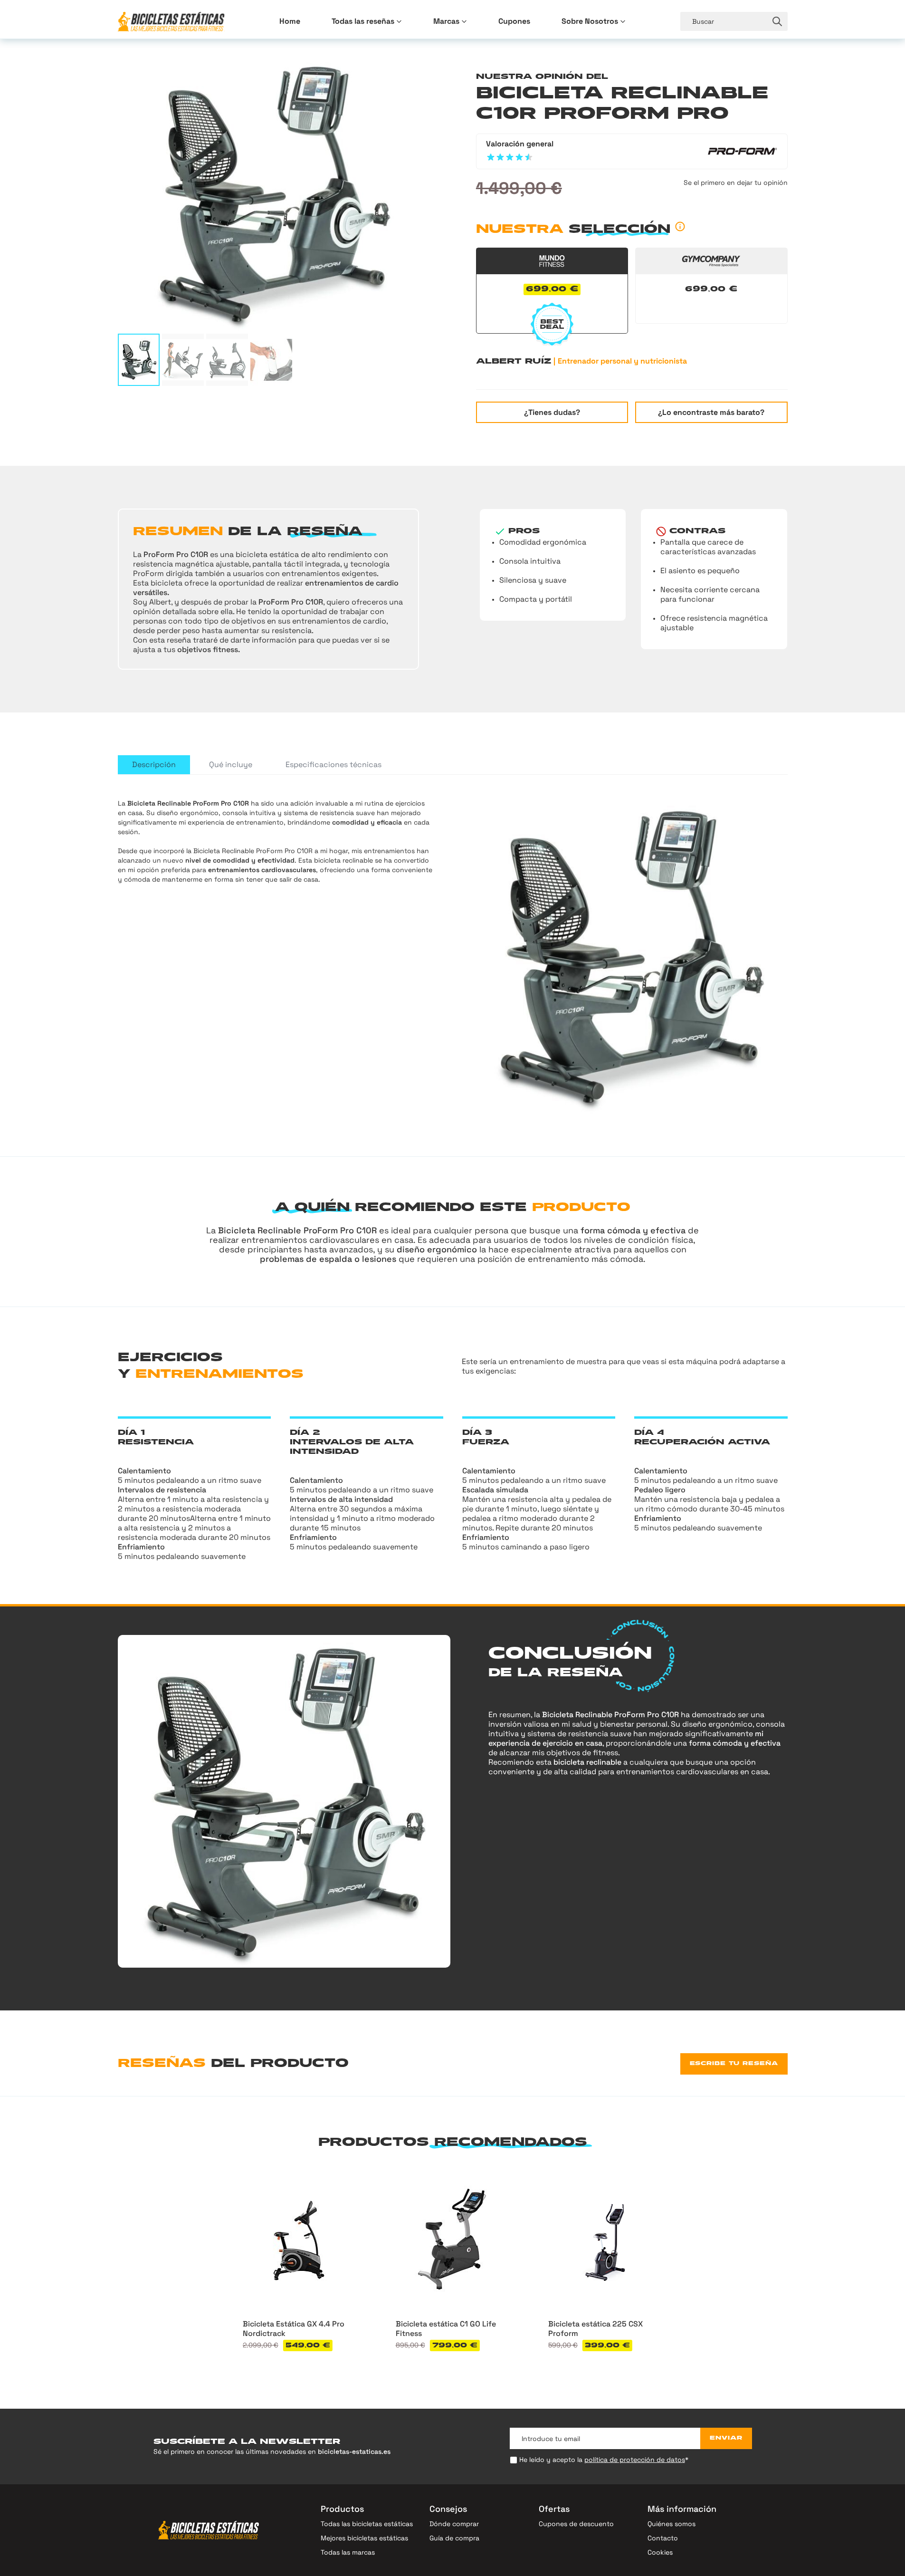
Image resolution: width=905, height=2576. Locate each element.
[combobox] (724, 21)
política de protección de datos (635, 2460)
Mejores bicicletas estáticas (364, 2538)
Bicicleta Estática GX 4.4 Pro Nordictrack (294, 2329)
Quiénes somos (672, 2524)
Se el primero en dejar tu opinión (736, 183)
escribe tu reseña (734, 2064)
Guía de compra (454, 2538)
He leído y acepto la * (604, 2460)
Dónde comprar (454, 2524)
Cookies (660, 2552)
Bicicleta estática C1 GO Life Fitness (446, 2329)
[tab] (154, 765)
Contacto (663, 2538)
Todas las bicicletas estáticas (367, 2524)
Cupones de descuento (576, 2524)
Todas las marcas (348, 2552)
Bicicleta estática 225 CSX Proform (595, 2329)
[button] (139, 360)
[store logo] (171, 22)
